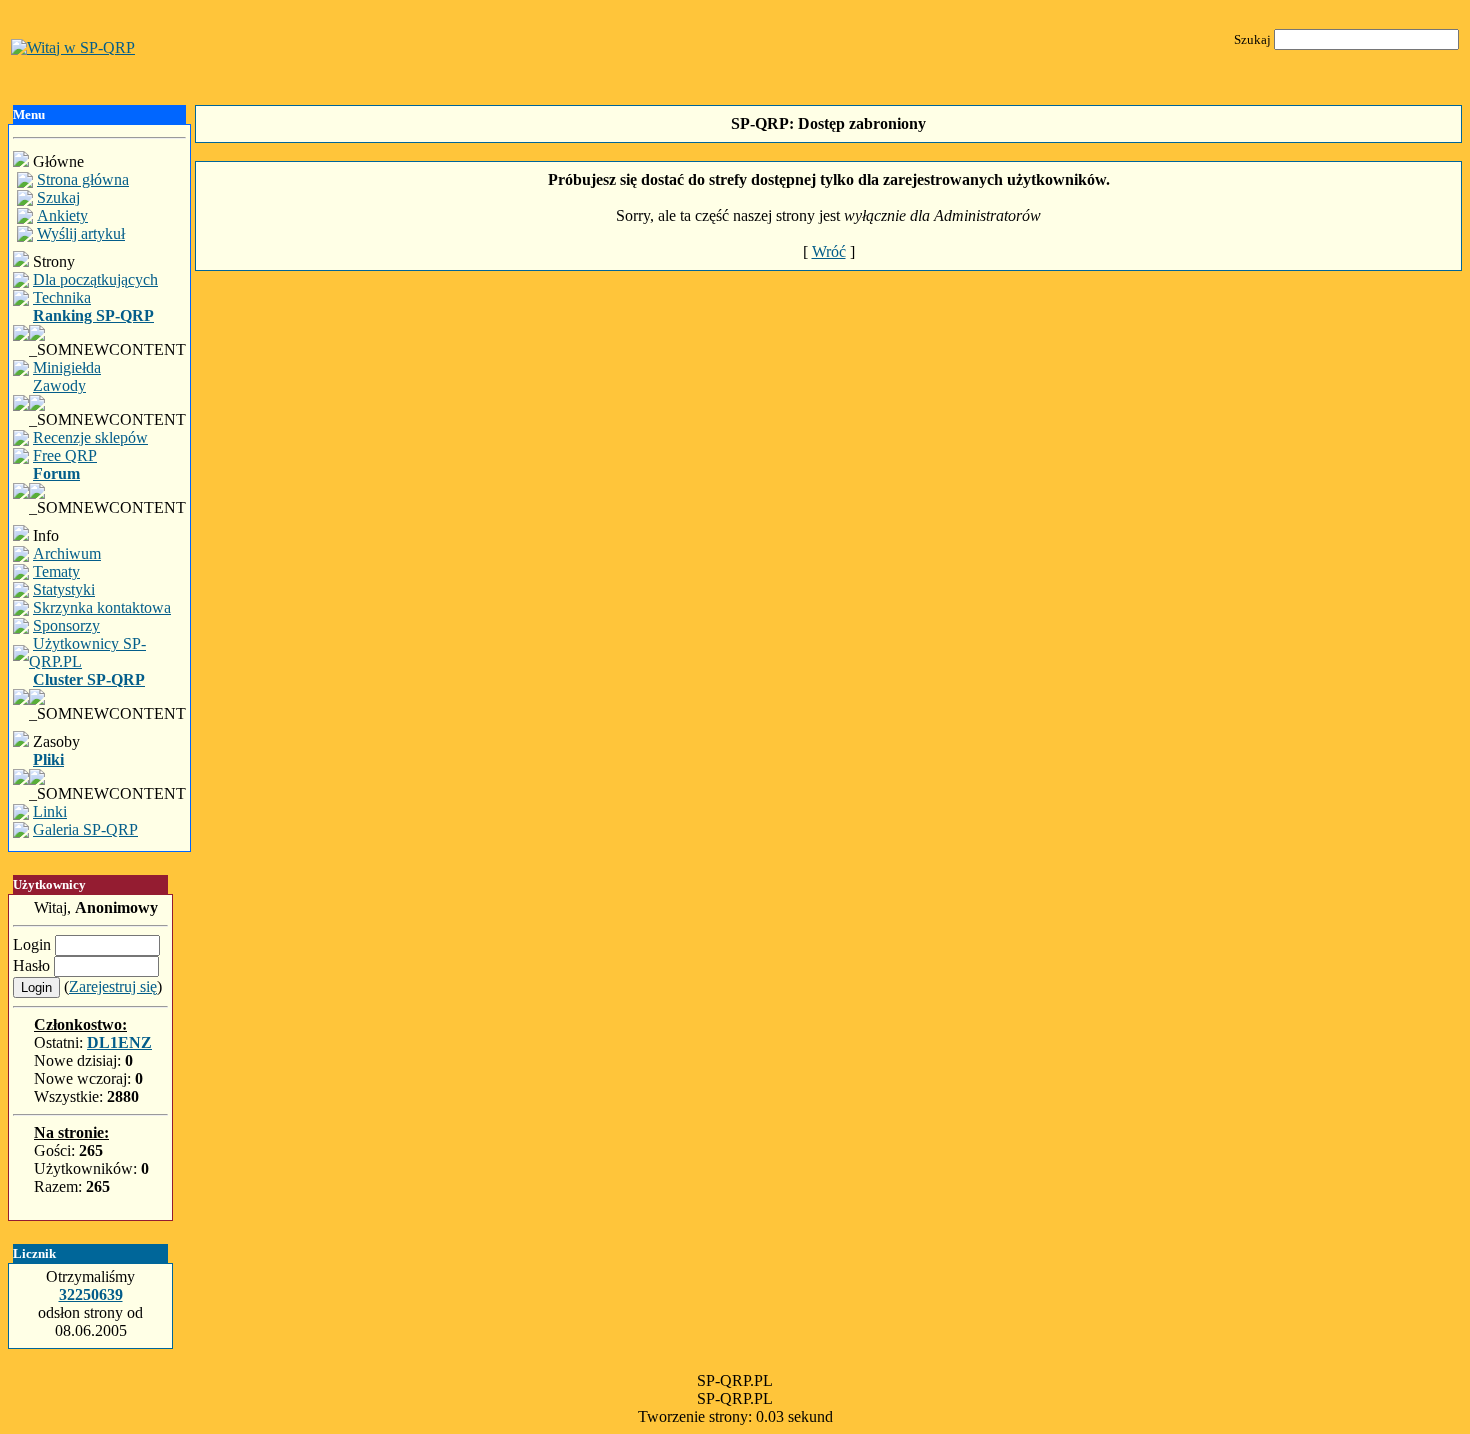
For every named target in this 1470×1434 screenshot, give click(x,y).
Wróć (829, 251)
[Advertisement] (829, 352)
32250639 (91, 1294)
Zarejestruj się (113, 986)
